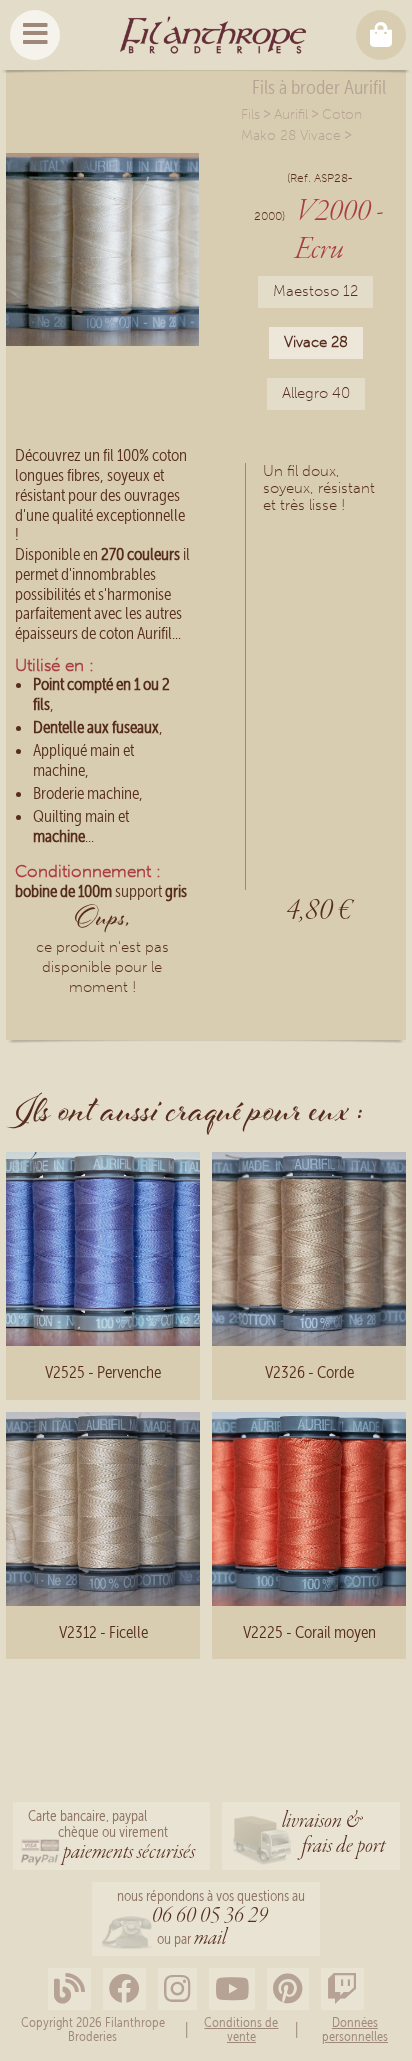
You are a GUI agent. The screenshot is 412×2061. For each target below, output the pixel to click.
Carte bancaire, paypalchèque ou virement (111, 1837)
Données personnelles (355, 2029)
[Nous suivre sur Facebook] (124, 1989)
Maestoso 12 (315, 291)
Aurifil (291, 114)
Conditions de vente (241, 2029)
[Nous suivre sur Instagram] (177, 1989)
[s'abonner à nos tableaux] (288, 1989)
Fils (250, 114)
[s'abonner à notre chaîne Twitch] (342, 1989)
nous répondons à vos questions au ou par (211, 1920)
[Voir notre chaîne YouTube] (232, 1989)
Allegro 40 (316, 393)
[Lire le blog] (69, 1989)
